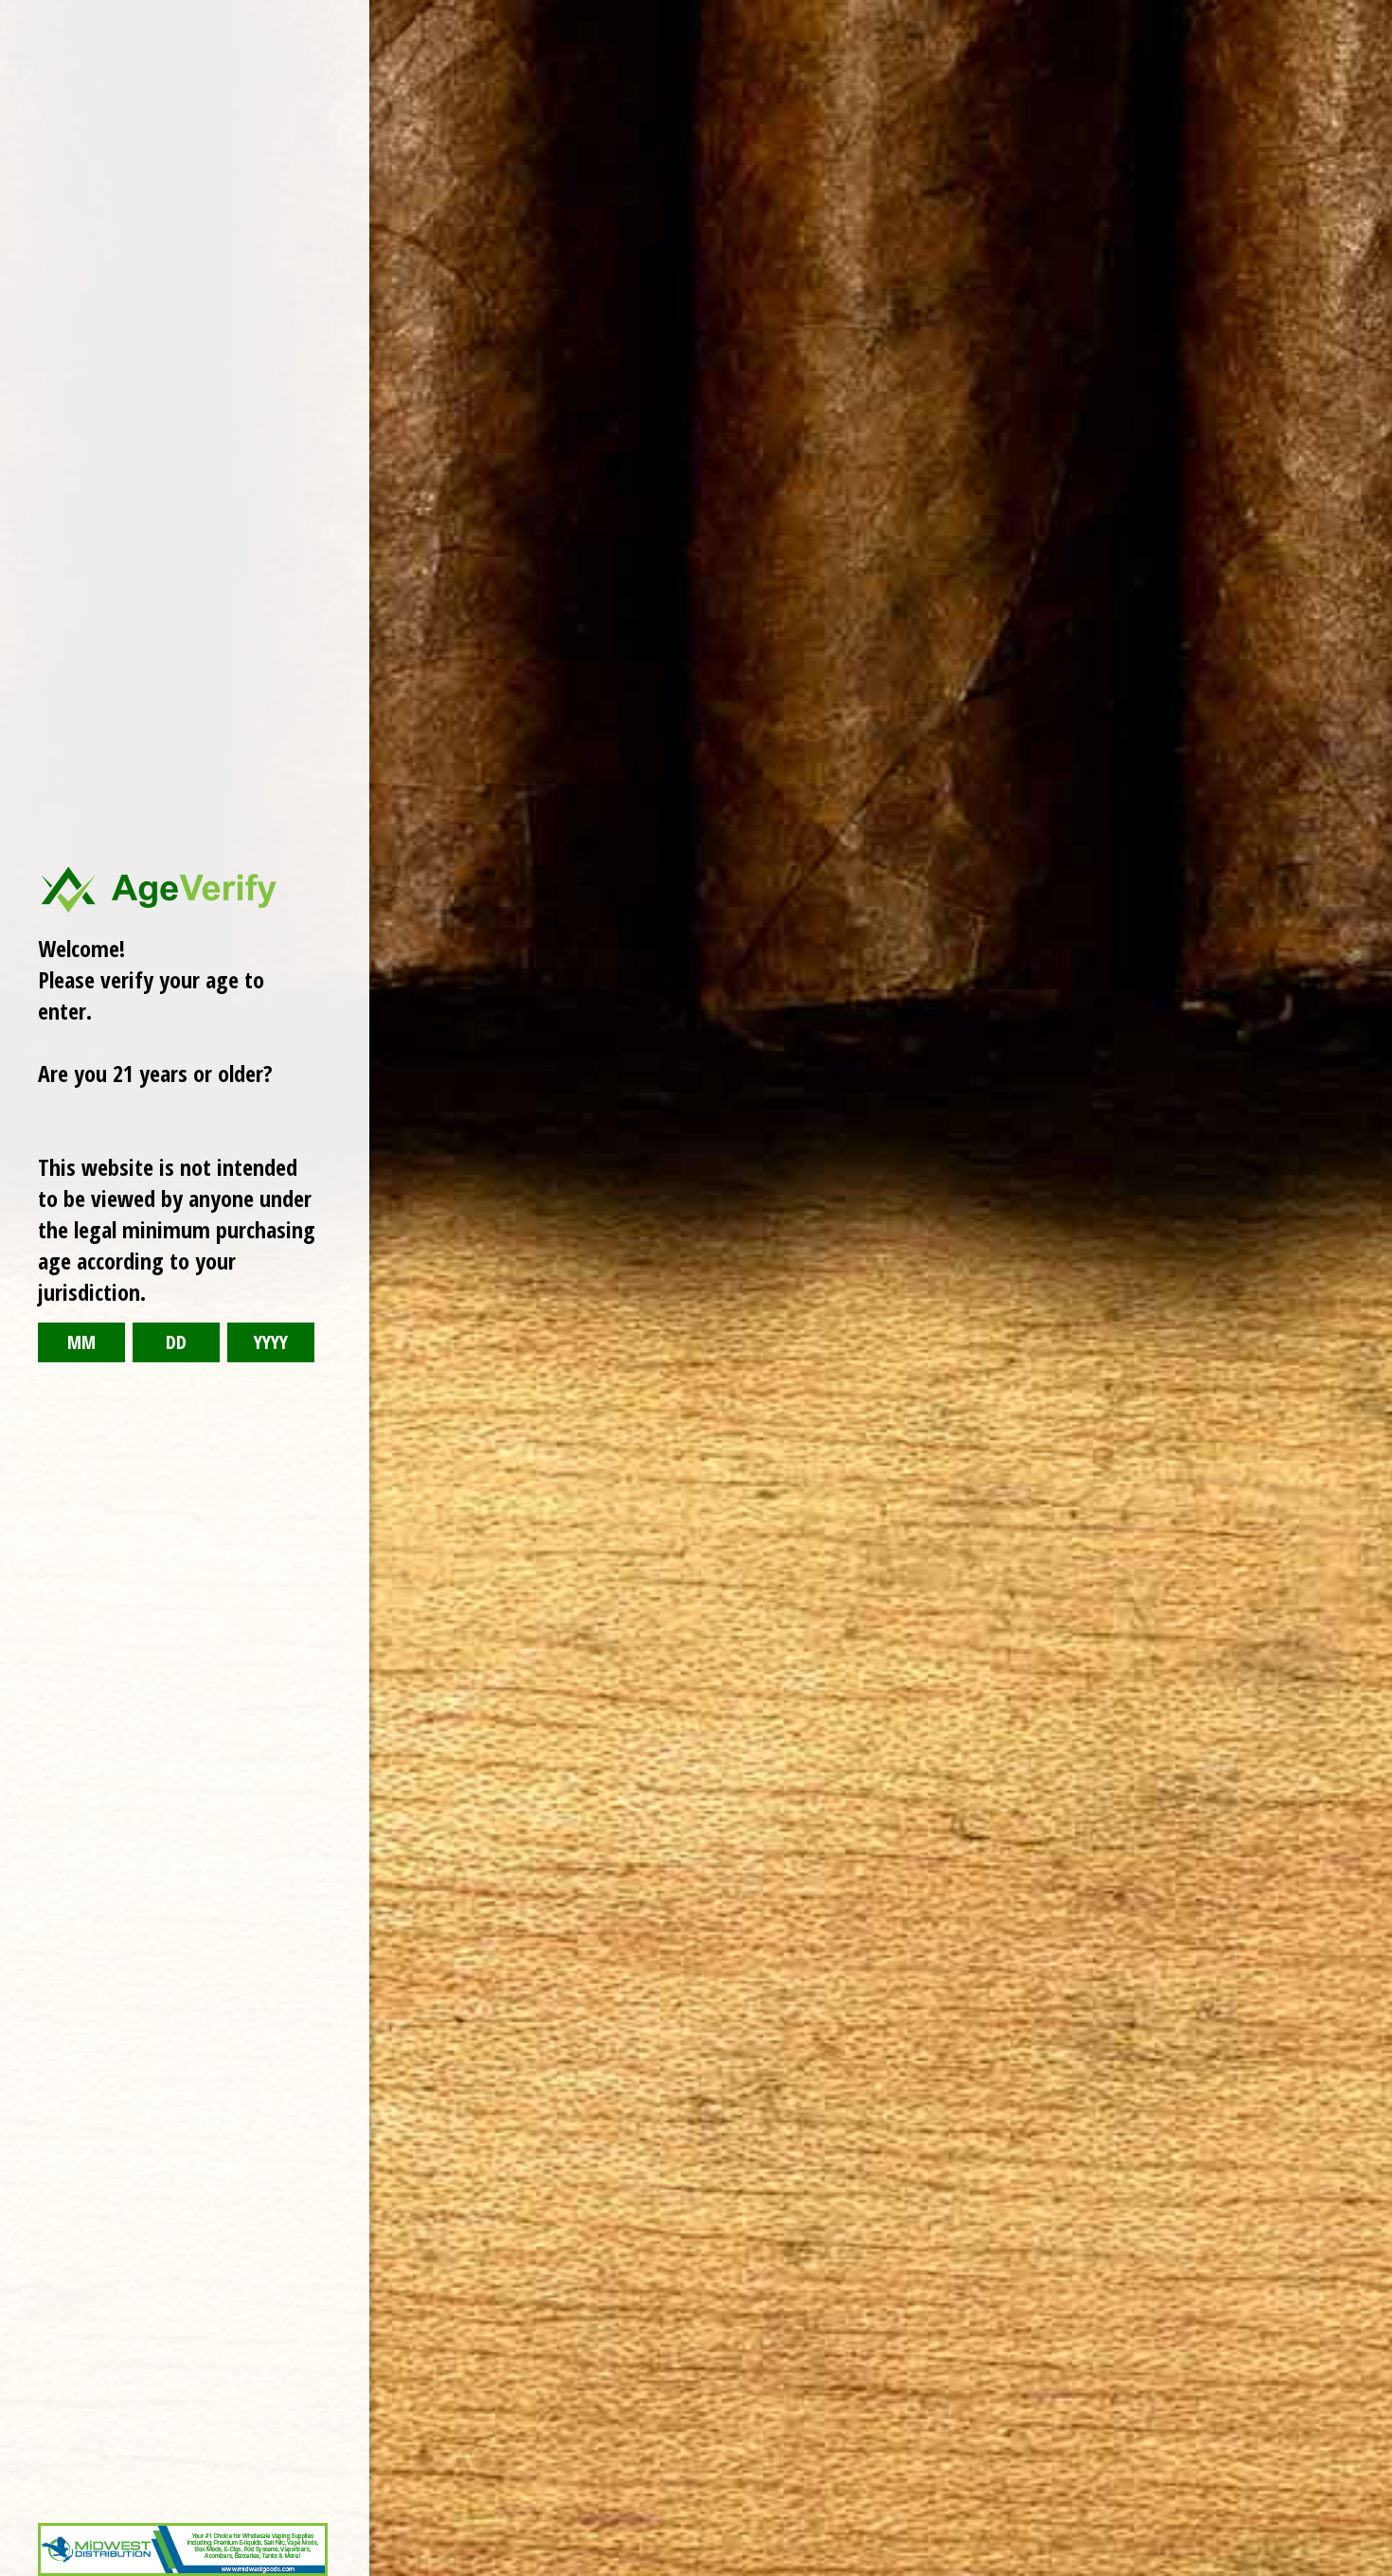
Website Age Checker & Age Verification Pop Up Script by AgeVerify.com (1368, 2571)
